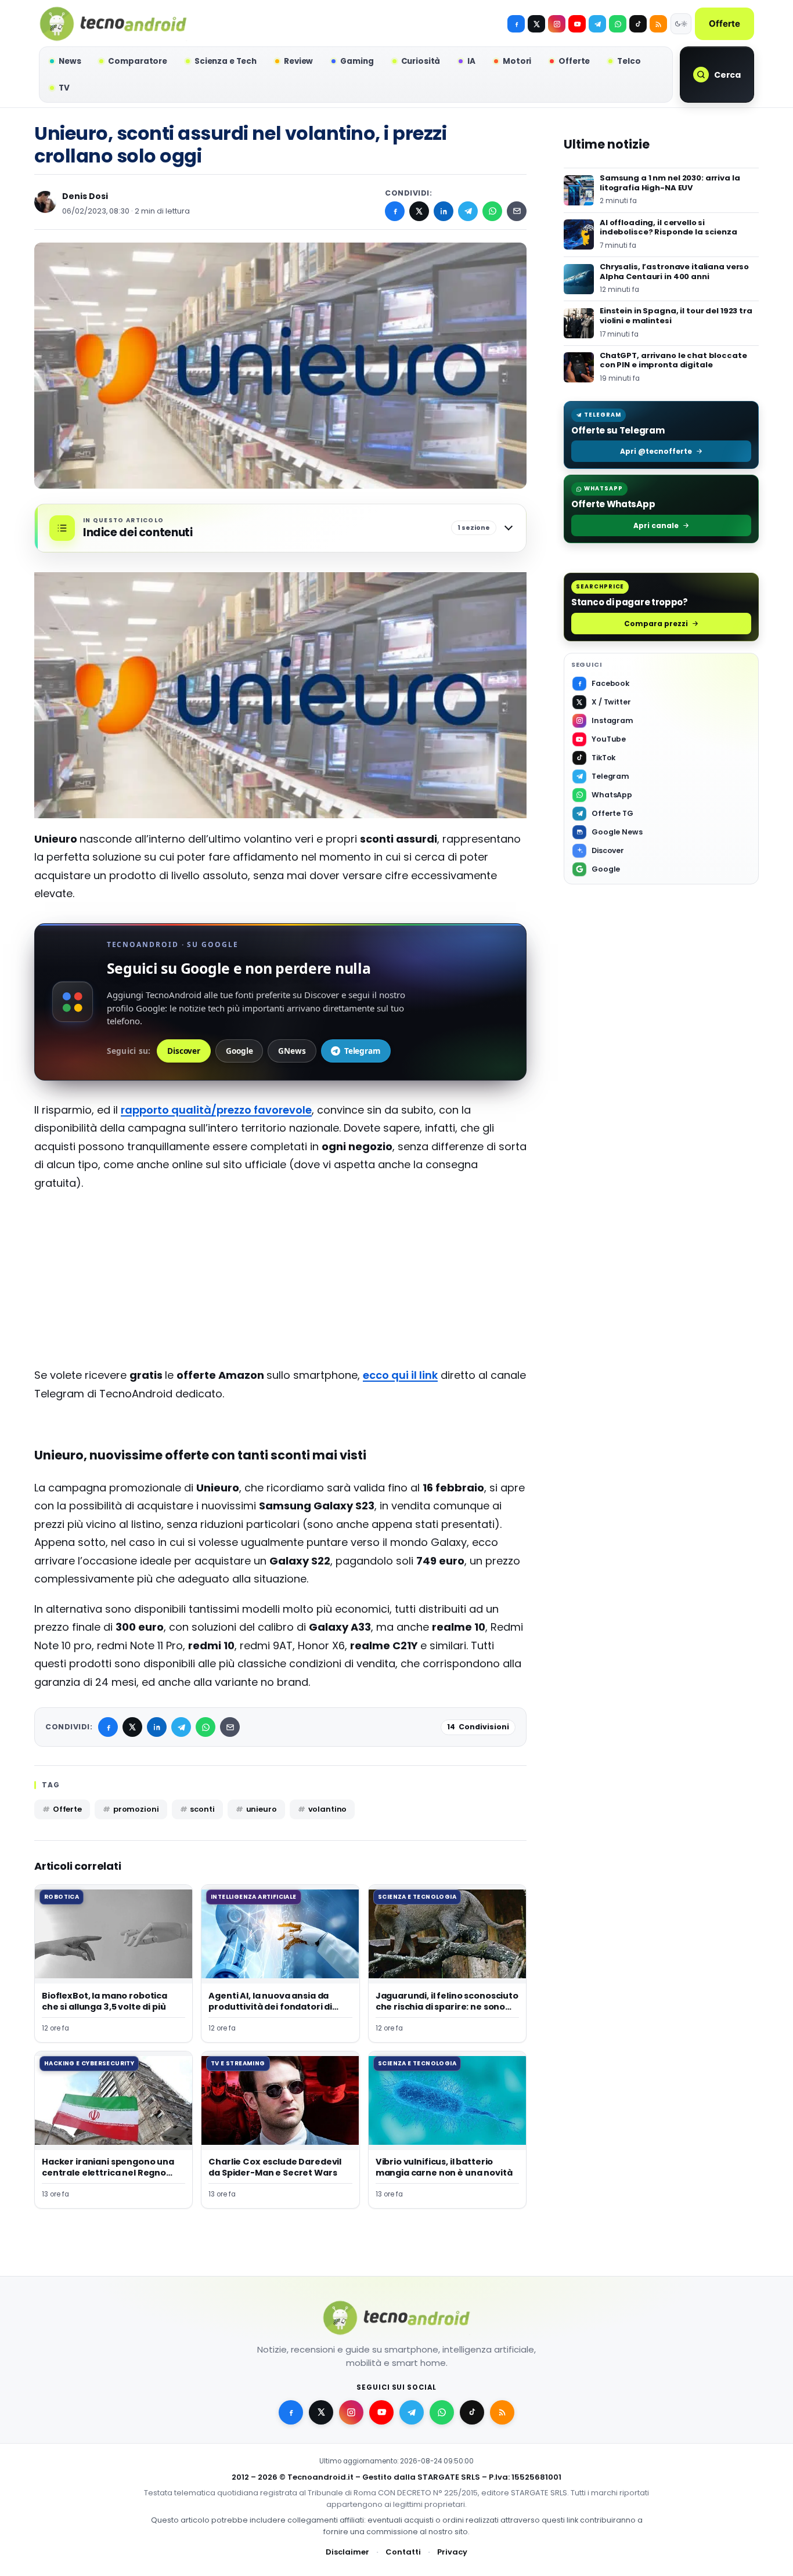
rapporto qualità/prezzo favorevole (216, 1110)
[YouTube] (577, 24)
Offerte (724, 24)
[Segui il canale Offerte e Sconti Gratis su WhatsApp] (618, 24)
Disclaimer (347, 2552)
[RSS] (658, 24)
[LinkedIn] (444, 211)
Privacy (452, 2552)
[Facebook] (516, 24)
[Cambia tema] (681, 24)
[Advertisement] (280, 1285)
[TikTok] (638, 24)
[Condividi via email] (517, 211)
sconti (202, 1809)
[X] (536, 24)
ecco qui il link (400, 1375)
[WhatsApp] (492, 211)
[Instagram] (557, 24)
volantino (328, 1809)
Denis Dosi (85, 196)
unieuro (262, 1809)
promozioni (136, 1809)
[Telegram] (597, 24)
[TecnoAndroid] (113, 24)
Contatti (403, 2552)
